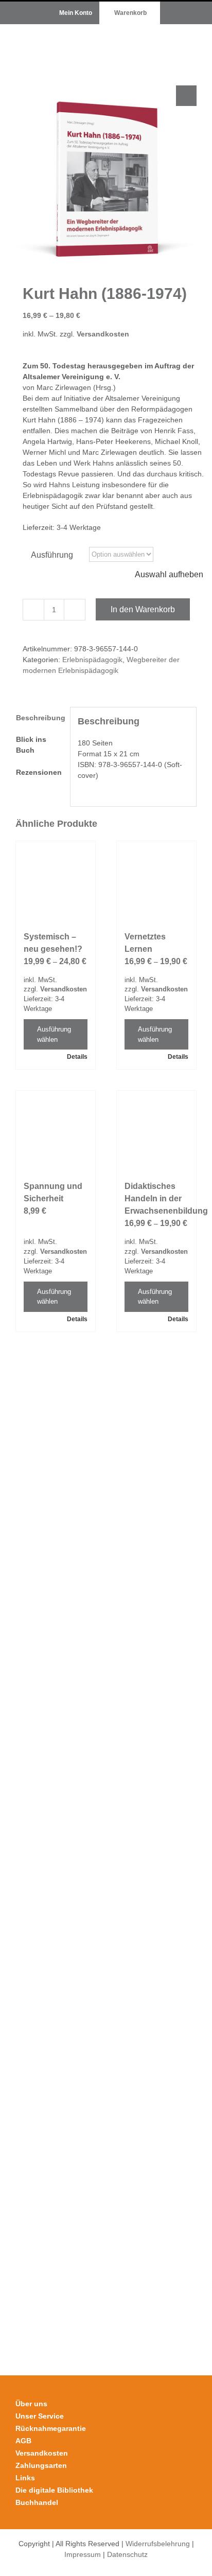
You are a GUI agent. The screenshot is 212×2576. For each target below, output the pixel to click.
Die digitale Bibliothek (54, 2490)
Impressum (83, 2554)
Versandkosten (103, 334)
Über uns (31, 2404)
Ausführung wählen (54, 1034)
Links (25, 2478)
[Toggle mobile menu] (192, 40)
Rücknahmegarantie (51, 2428)
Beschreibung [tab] (39, 718)
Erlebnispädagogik (92, 660)
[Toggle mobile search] (174, 40)
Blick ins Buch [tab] (31, 745)
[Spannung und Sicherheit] (56, 1130)
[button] (186, 96)
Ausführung (52, 555)
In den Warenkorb (143, 609)
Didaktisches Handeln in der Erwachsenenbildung (166, 1198)
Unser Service (40, 2416)
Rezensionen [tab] (39, 772)
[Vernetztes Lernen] (156, 881)
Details (77, 1057)
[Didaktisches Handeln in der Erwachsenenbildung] (156, 1130)
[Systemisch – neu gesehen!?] (56, 881)
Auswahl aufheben (169, 574)
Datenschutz (127, 2554)
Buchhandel (37, 2502)
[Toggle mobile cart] (155, 40)
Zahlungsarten (41, 2465)
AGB (23, 2441)
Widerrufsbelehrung (158, 2544)
